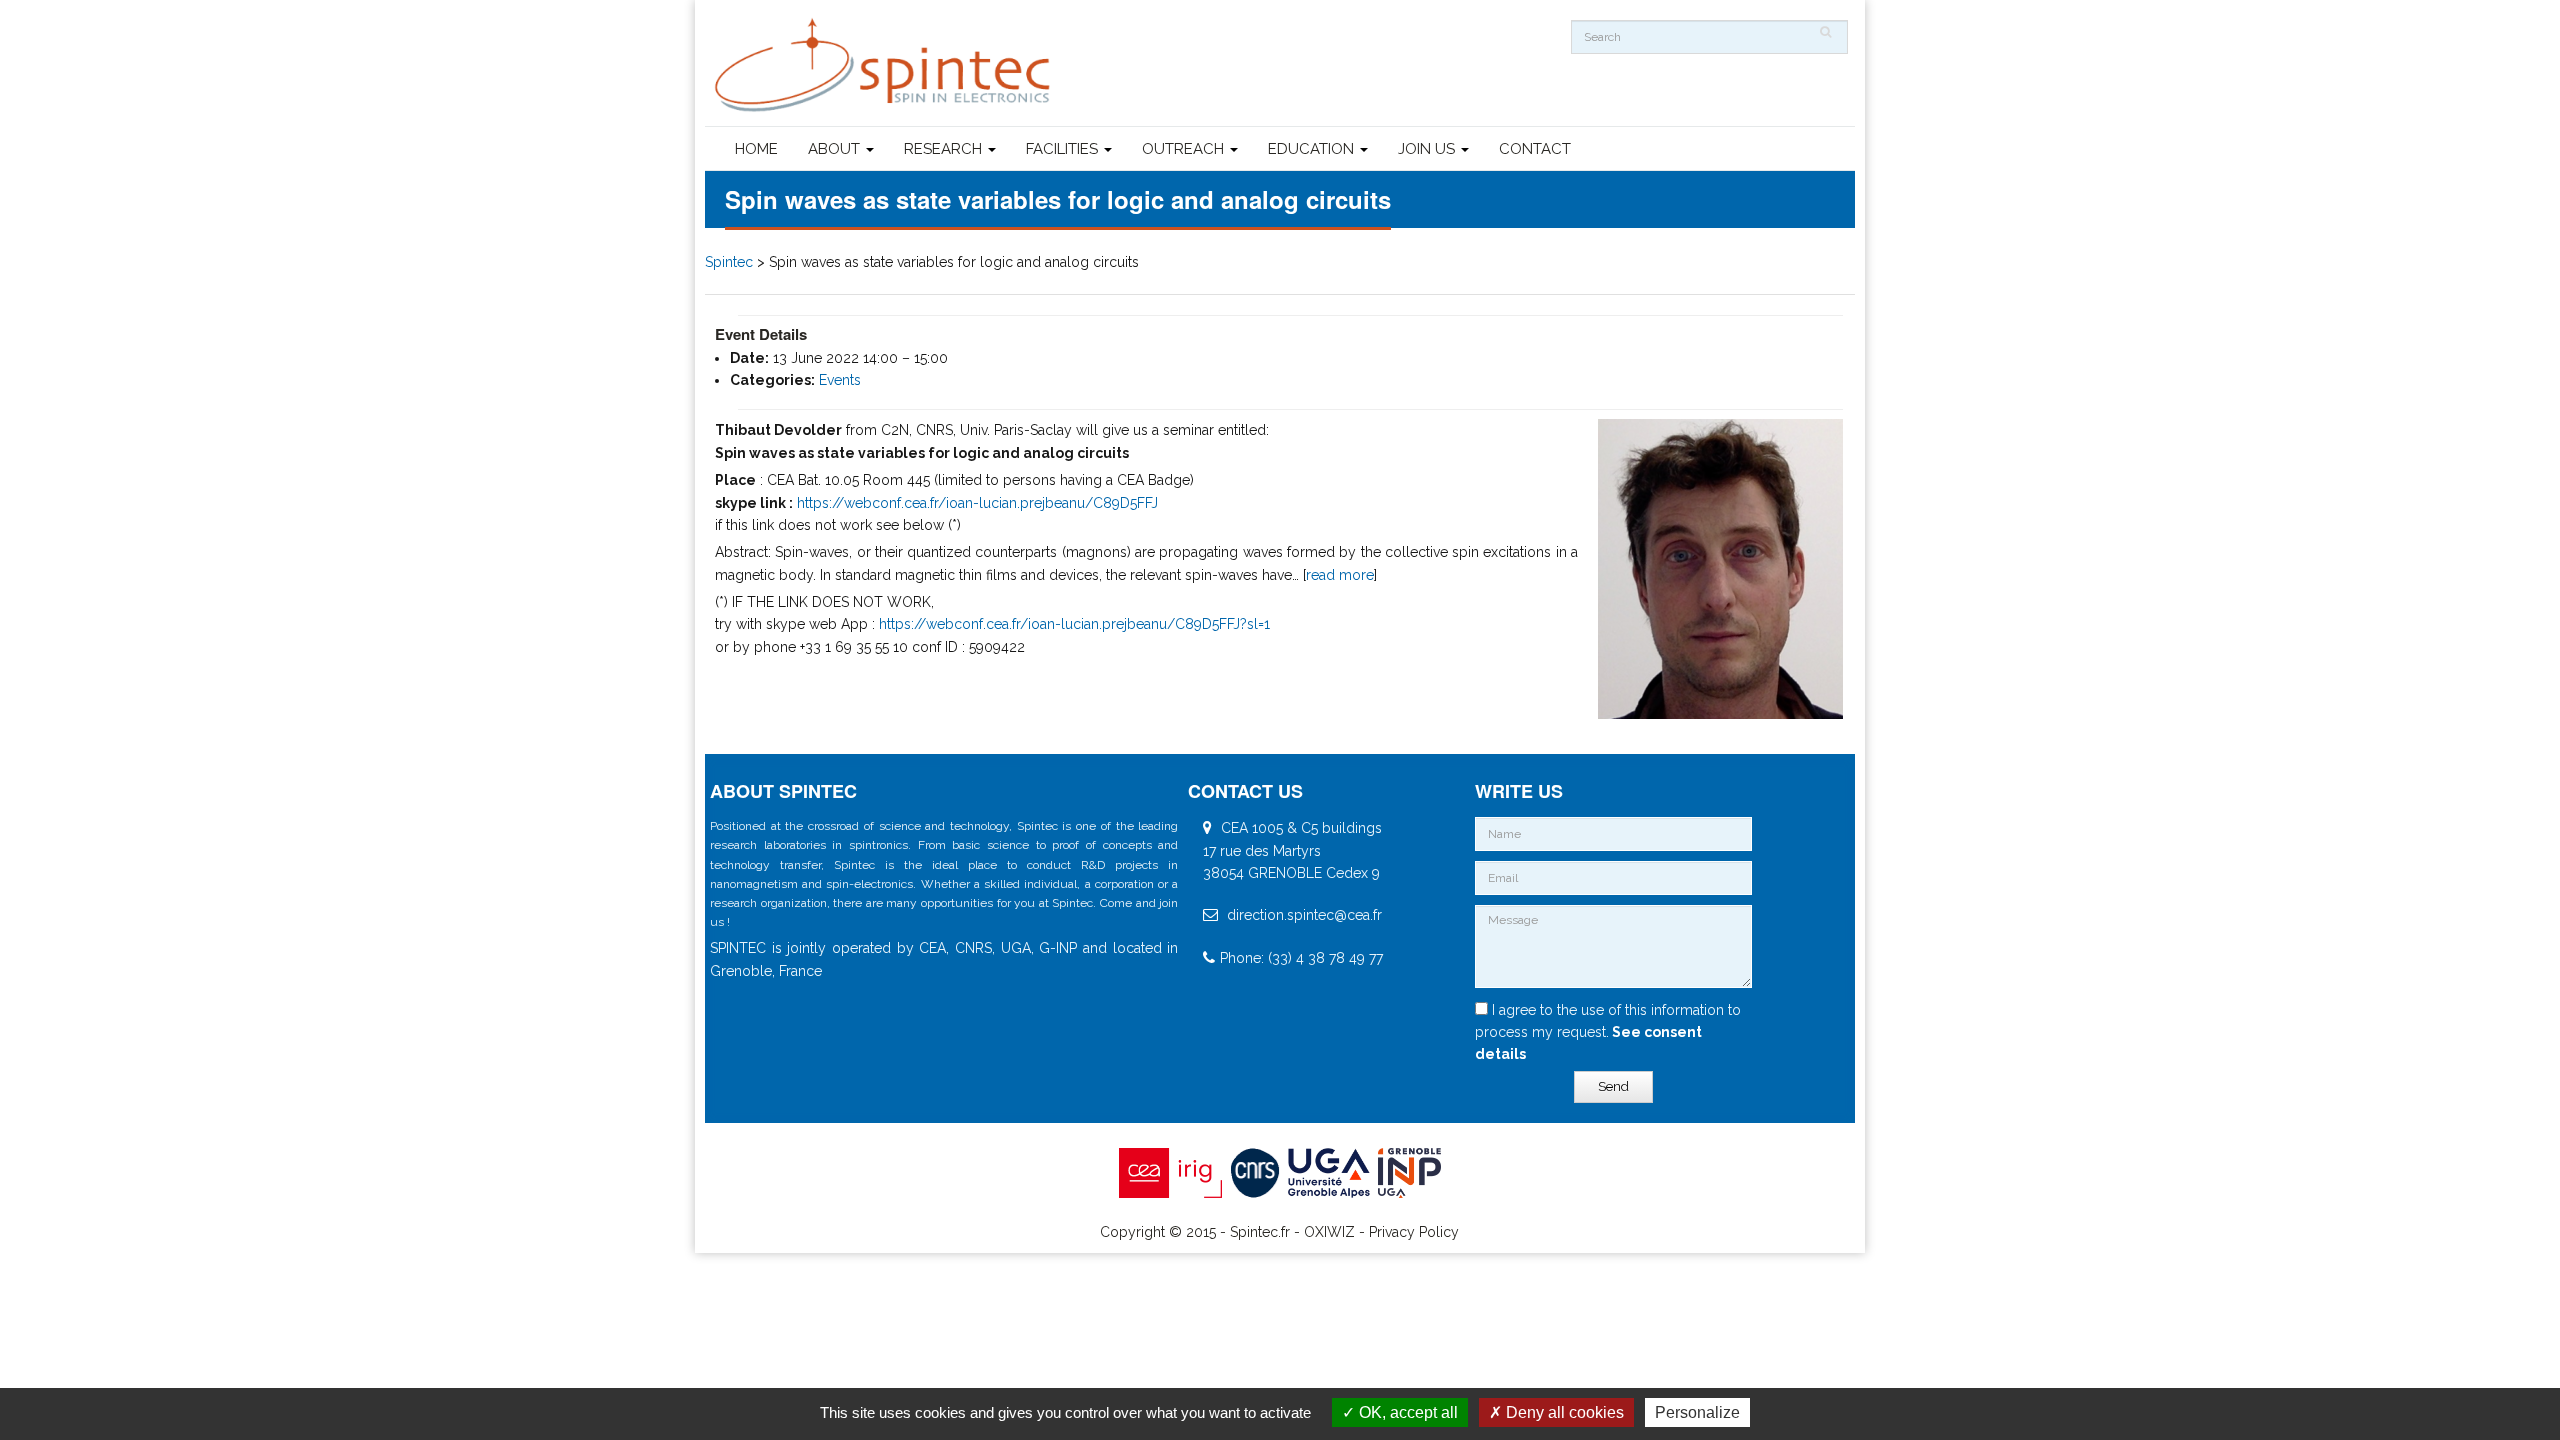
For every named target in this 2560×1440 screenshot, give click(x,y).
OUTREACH (1185, 149)
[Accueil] (885, 65)
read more (1340, 575)
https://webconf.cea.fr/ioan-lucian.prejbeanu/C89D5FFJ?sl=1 (1074, 624)
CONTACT (1535, 149)
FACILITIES (1064, 149)
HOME (756, 149)
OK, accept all (1406, 1412)
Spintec (729, 262)
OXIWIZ (1329, 1232)
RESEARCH (945, 149)
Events (840, 380)
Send (1613, 1086)
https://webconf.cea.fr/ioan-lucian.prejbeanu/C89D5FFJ (977, 503)
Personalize (1697, 1412)
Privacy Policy (1414, 1232)
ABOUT (836, 149)
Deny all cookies (1563, 1412)
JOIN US (1428, 149)
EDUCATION (1313, 149)
